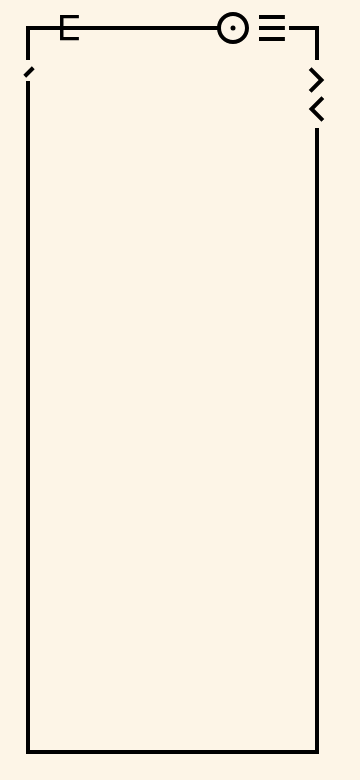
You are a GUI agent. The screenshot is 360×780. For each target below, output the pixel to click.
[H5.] (316, 109)
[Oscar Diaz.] (316, 80)
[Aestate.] (30, 70)
